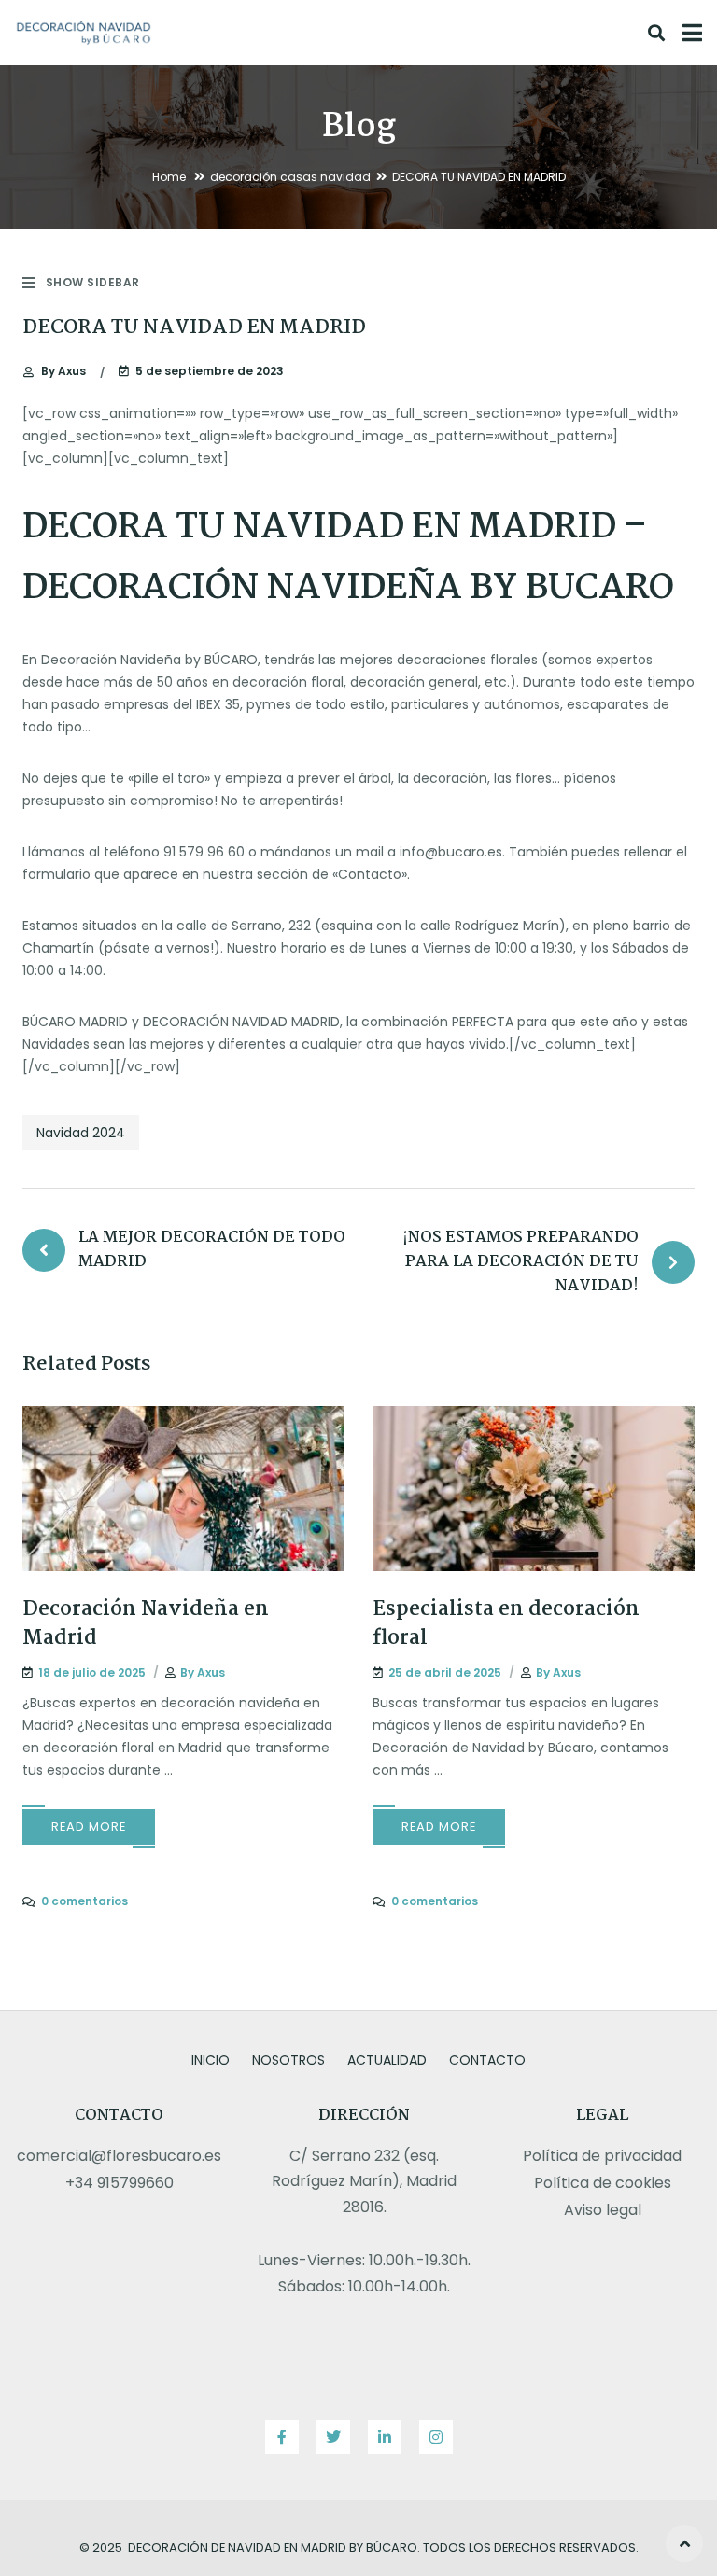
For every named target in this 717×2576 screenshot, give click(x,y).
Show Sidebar (93, 283)
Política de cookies (603, 2183)
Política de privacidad (602, 2156)
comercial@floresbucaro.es (119, 2156)
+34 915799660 (119, 2183)
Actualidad (387, 2060)
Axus (63, 371)
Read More (89, 1826)
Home (169, 177)
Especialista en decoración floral (506, 1624)
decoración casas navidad (290, 177)
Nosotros (288, 2060)
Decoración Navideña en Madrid (146, 1624)
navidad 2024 (81, 1133)
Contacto (487, 2060)
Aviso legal (603, 2210)
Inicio (211, 2060)
